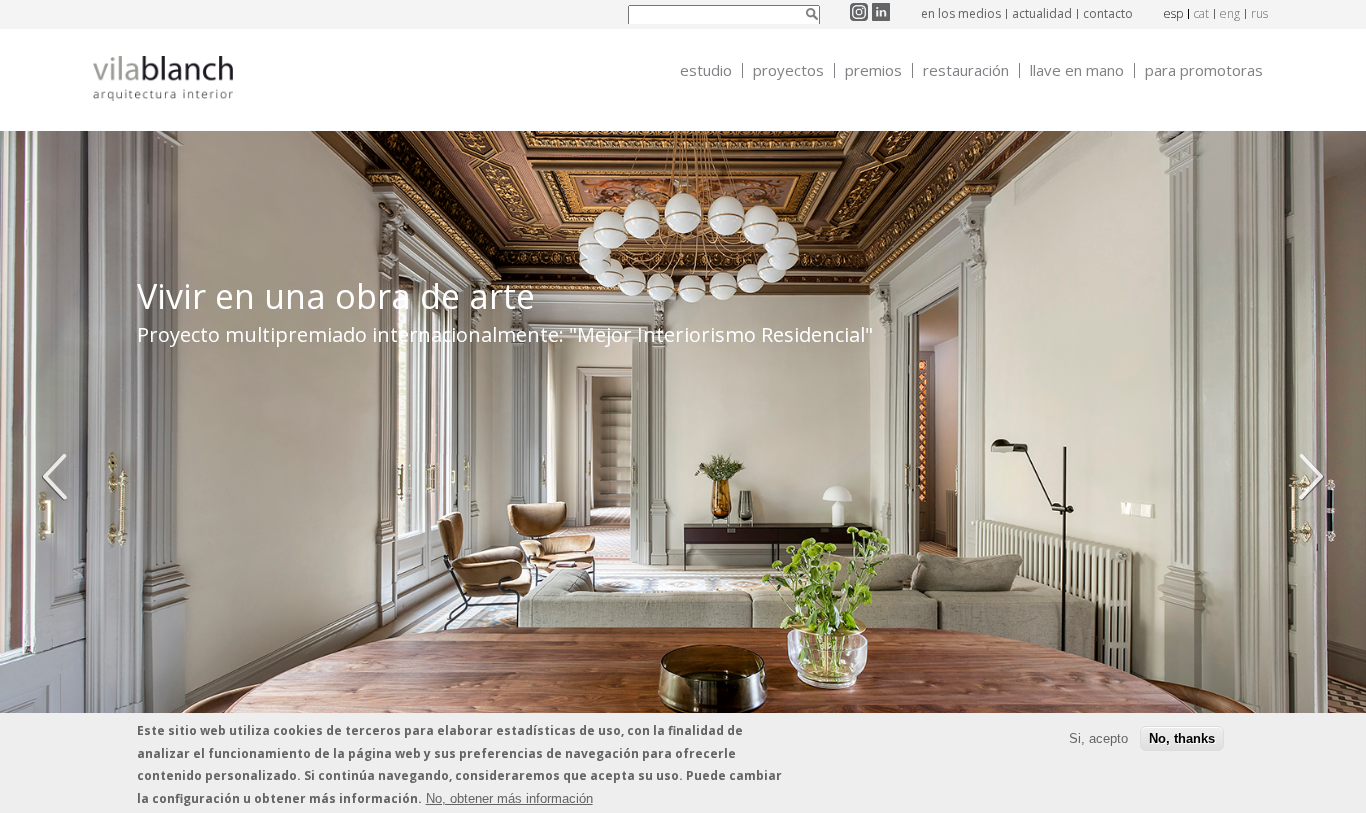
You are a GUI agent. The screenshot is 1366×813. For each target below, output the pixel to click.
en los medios (961, 13)
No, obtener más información (509, 797)
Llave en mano (1077, 70)
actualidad (1042, 13)
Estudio (706, 70)
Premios (873, 70)
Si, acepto (1098, 738)
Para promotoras (1204, 70)
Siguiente (1306, 477)
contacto (1108, 13)
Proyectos (788, 70)
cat (1201, 13)
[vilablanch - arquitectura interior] (163, 81)
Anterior (60, 477)
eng (1230, 13)
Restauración (966, 70)
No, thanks (1182, 738)
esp (1173, 13)
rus (1259, 13)
